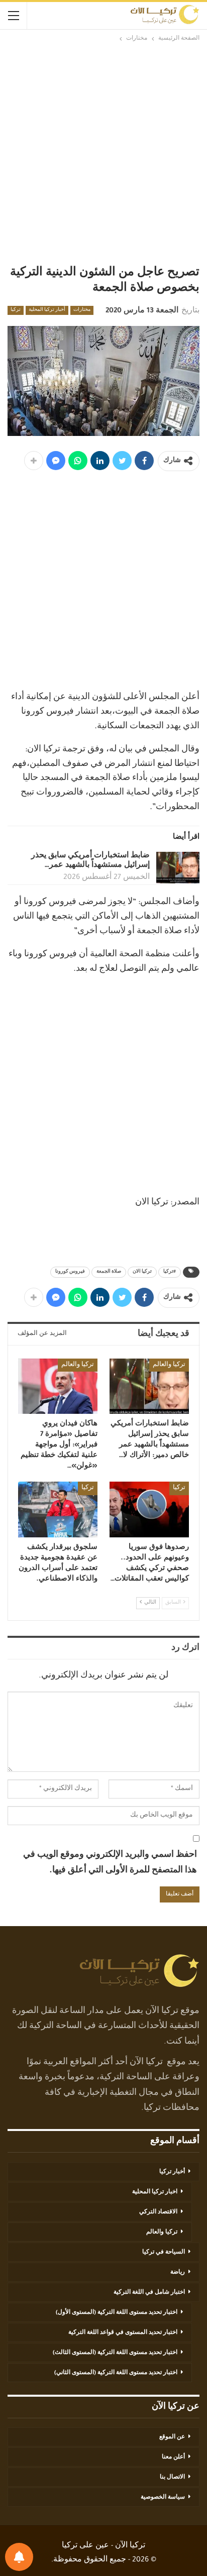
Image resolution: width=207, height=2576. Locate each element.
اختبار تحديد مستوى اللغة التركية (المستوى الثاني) (116, 2373)
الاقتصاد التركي (158, 2212)
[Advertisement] (103, 153)
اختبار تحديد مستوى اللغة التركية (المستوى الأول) (117, 2313)
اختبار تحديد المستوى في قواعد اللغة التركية (123, 2333)
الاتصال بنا (172, 2478)
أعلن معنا (173, 2457)
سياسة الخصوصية (163, 2498)
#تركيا (170, 1272)
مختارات (82, 310)
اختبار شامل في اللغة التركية (149, 2293)
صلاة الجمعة (109, 1272)
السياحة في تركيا (164, 2253)
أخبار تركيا (172, 2172)
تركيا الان (142, 1272)
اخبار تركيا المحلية (155, 2192)
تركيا (16, 310)
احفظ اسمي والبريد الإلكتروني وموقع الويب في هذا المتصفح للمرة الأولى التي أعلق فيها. (110, 1863)
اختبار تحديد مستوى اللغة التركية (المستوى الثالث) (115, 2353)
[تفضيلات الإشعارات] (19, 2557)
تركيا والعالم (169, 1365)
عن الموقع (172, 2437)
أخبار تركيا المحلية (47, 310)
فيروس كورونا (70, 1272)
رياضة (178, 2273)
